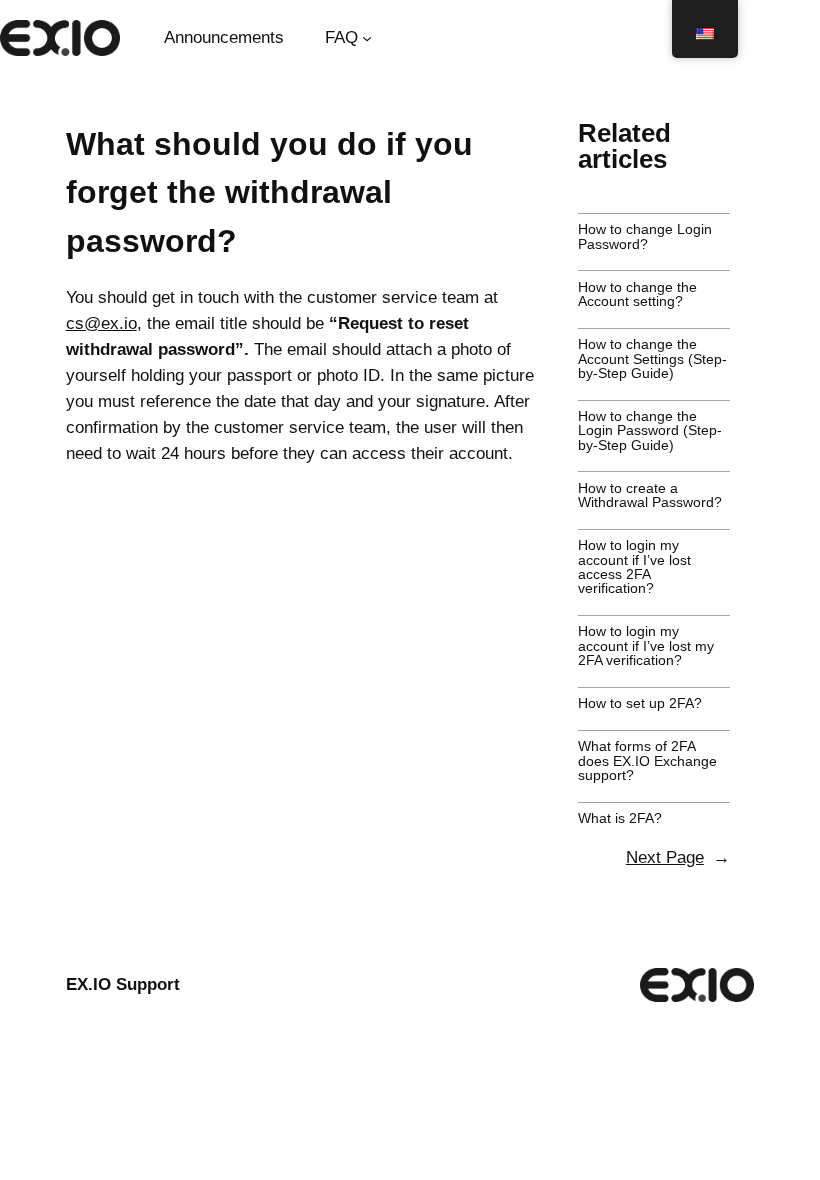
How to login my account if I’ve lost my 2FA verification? (646, 645)
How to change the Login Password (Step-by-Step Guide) (650, 430)
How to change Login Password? (645, 236)
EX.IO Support (123, 984)
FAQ (341, 37)
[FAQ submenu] (367, 38)
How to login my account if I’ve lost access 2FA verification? (634, 567)
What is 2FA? (620, 818)
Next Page (678, 857)
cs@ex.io (101, 323)
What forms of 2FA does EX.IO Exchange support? (647, 760)
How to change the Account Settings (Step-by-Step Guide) (652, 358)
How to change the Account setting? (637, 294)
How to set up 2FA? (640, 703)
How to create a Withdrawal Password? (650, 495)
